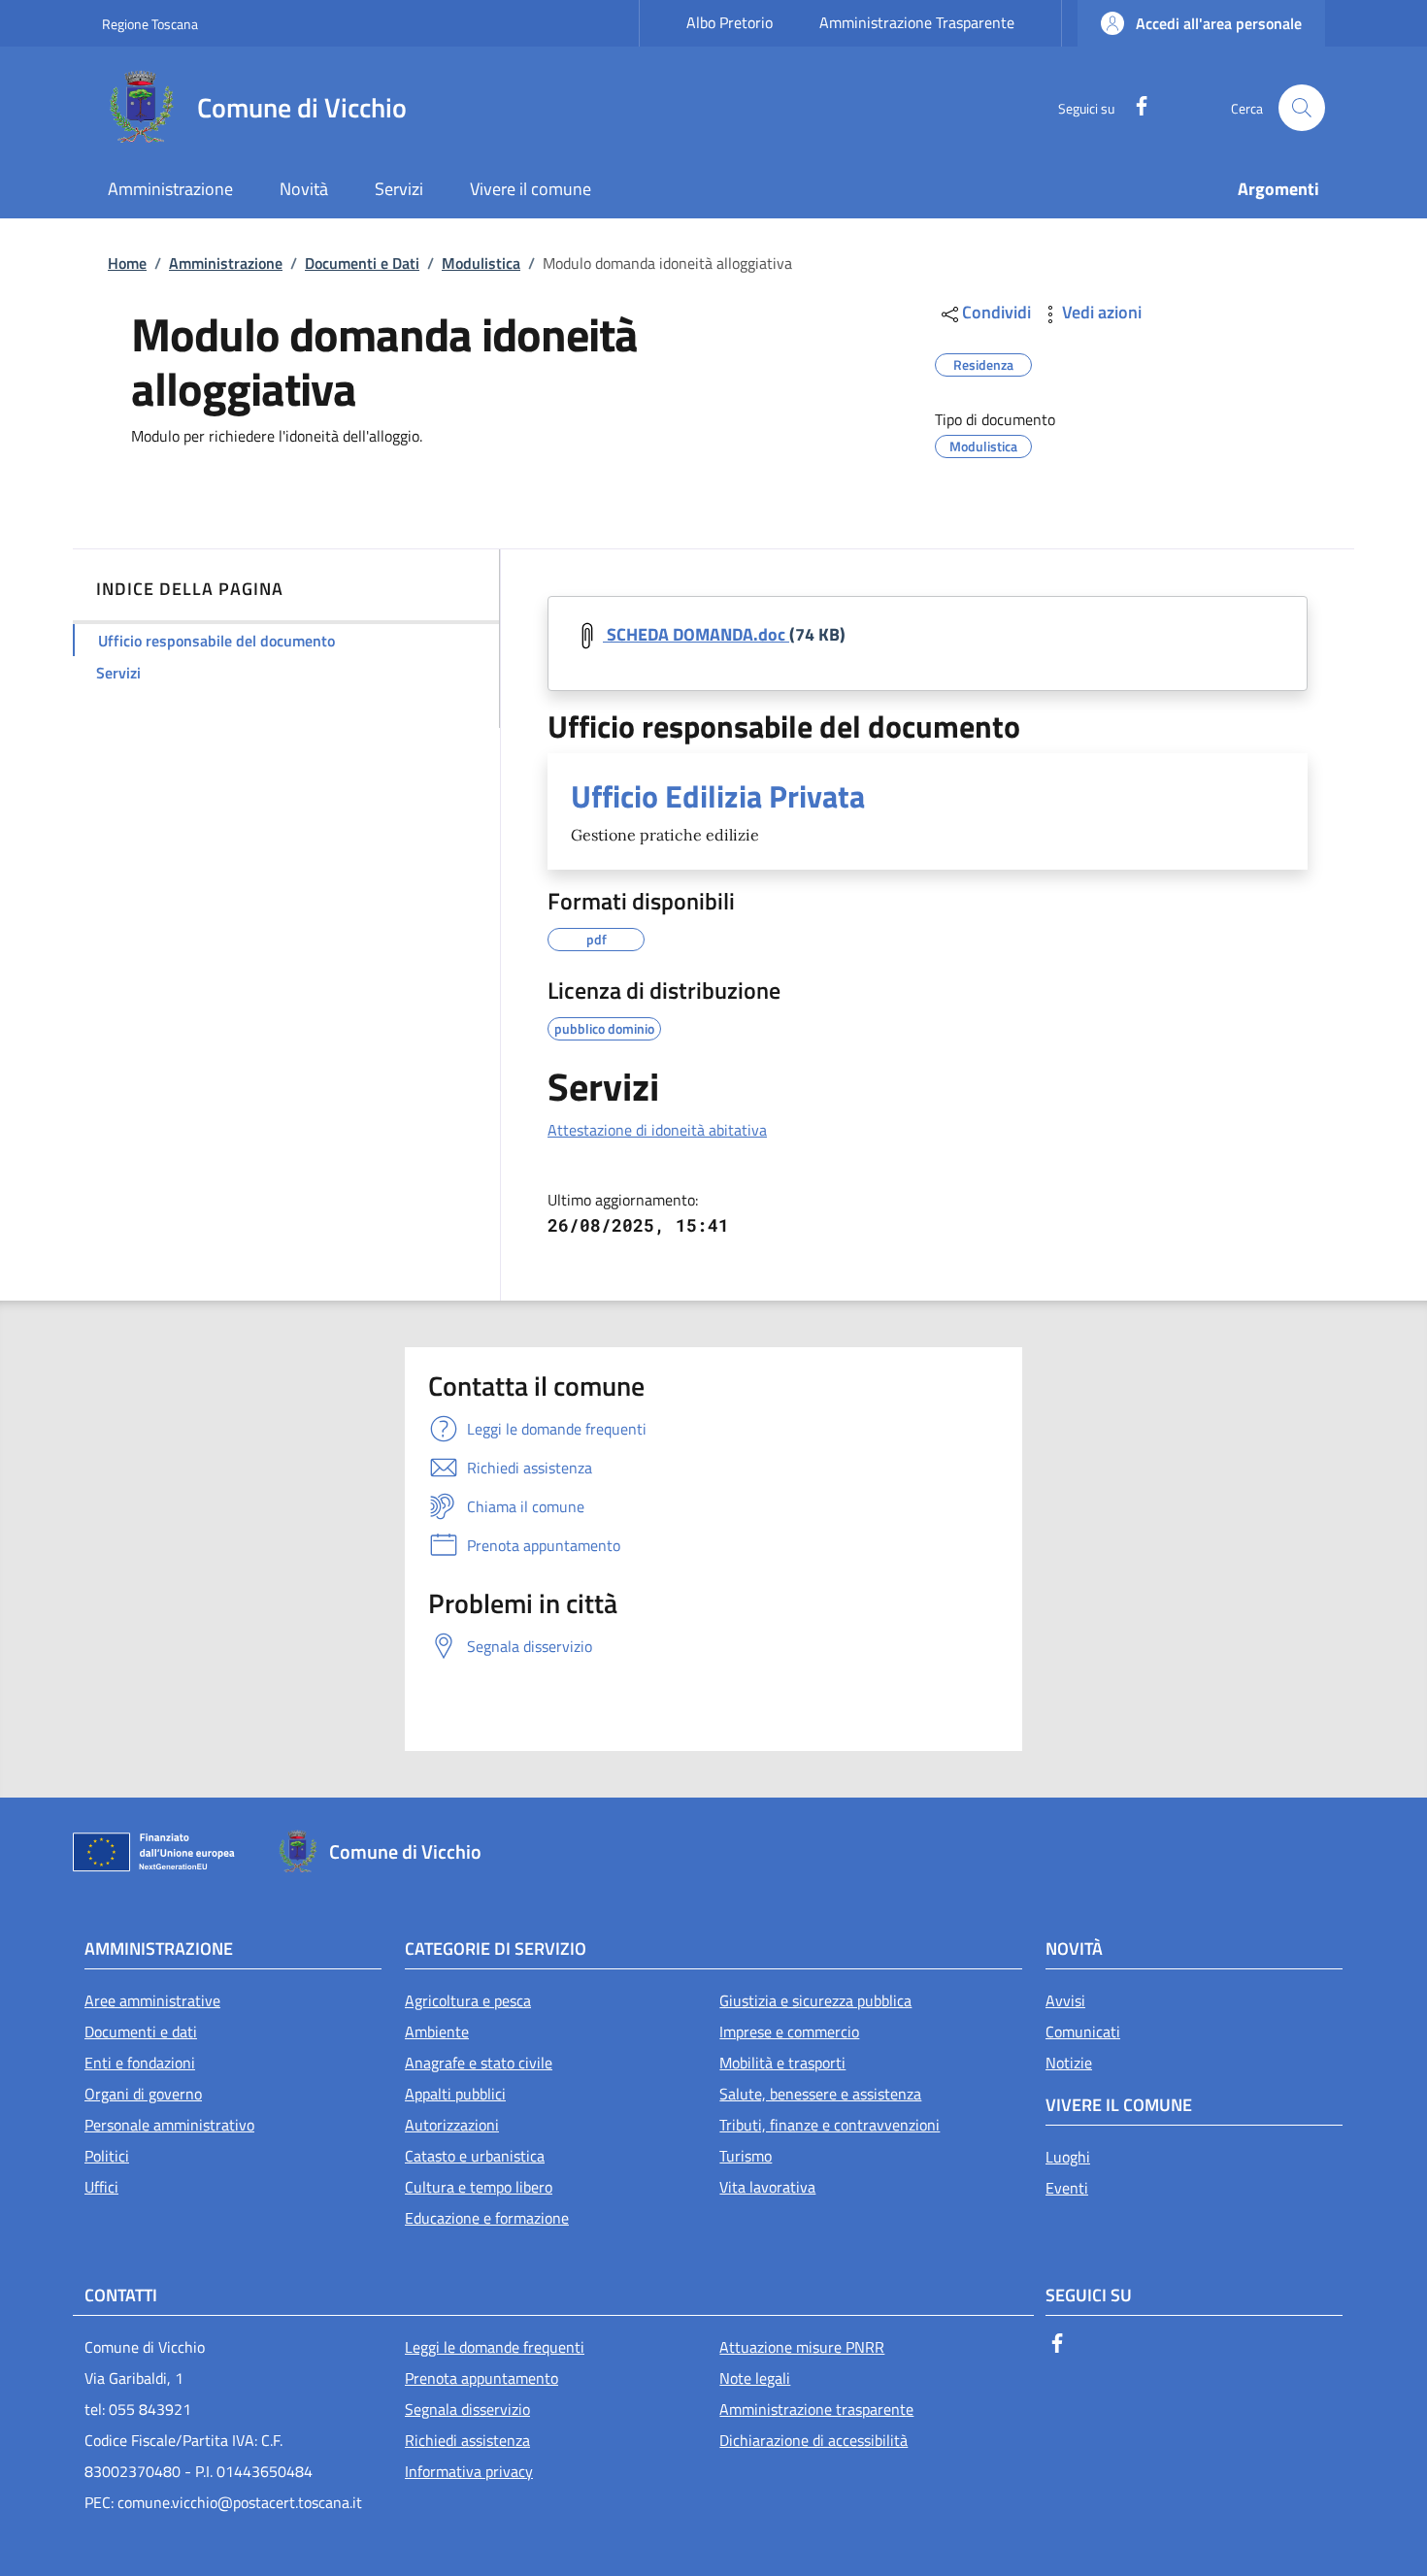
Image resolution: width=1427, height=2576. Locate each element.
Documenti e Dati (362, 263)
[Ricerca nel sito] (1302, 108)
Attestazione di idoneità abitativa (657, 1130)
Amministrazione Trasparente (917, 22)
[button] (1201, 23)
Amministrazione (226, 263)
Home (127, 263)
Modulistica (481, 263)
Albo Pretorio (730, 22)
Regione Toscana (150, 24)
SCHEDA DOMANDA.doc (696, 634)
